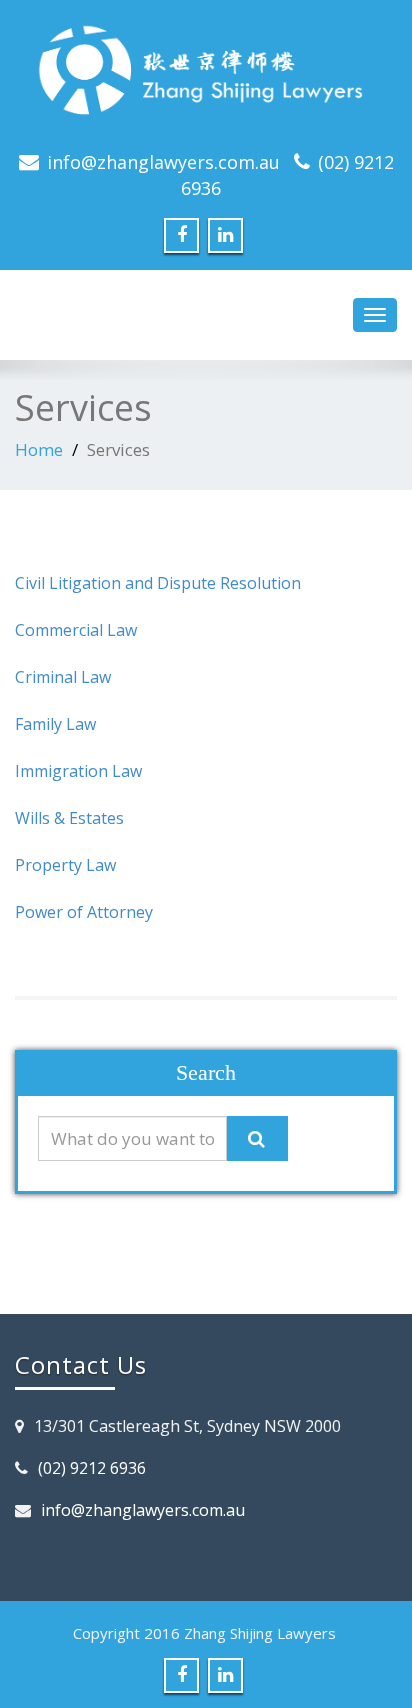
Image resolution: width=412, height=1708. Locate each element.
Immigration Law (78, 771)
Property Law (65, 865)
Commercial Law (76, 630)
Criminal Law (63, 677)
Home (39, 449)
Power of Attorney (84, 912)
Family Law (55, 724)
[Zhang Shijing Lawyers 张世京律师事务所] (206, 75)
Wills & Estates (69, 818)
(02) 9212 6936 (92, 1468)
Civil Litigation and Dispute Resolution (158, 583)
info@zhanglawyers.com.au (163, 162)
